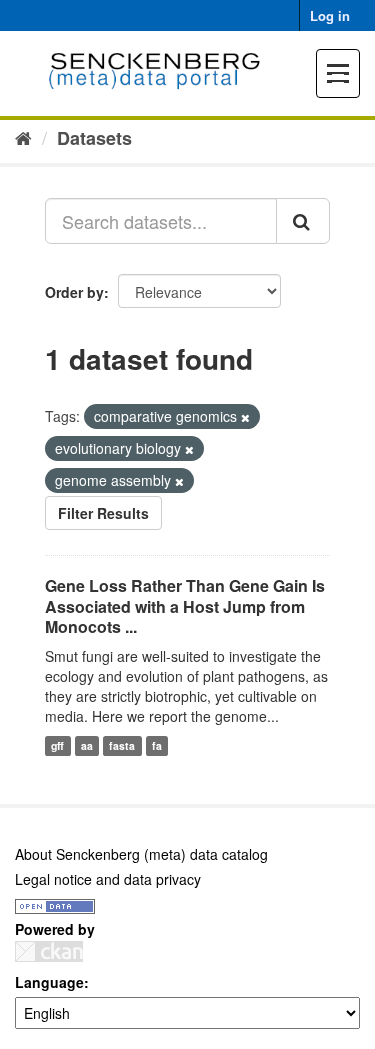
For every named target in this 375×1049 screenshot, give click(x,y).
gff (57, 745)
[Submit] (303, 221)
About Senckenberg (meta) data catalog (141, 854)
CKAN (49, 951)
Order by (74, 292)
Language (49, 982)
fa (157, 745)
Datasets (94, 138)
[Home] (23, 137)
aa (87, 745)
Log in (330, 15)
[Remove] (245, 417)
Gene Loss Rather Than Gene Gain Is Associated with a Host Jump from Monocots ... (185, 606)
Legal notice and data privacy (108, 879)
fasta (122, 745)
